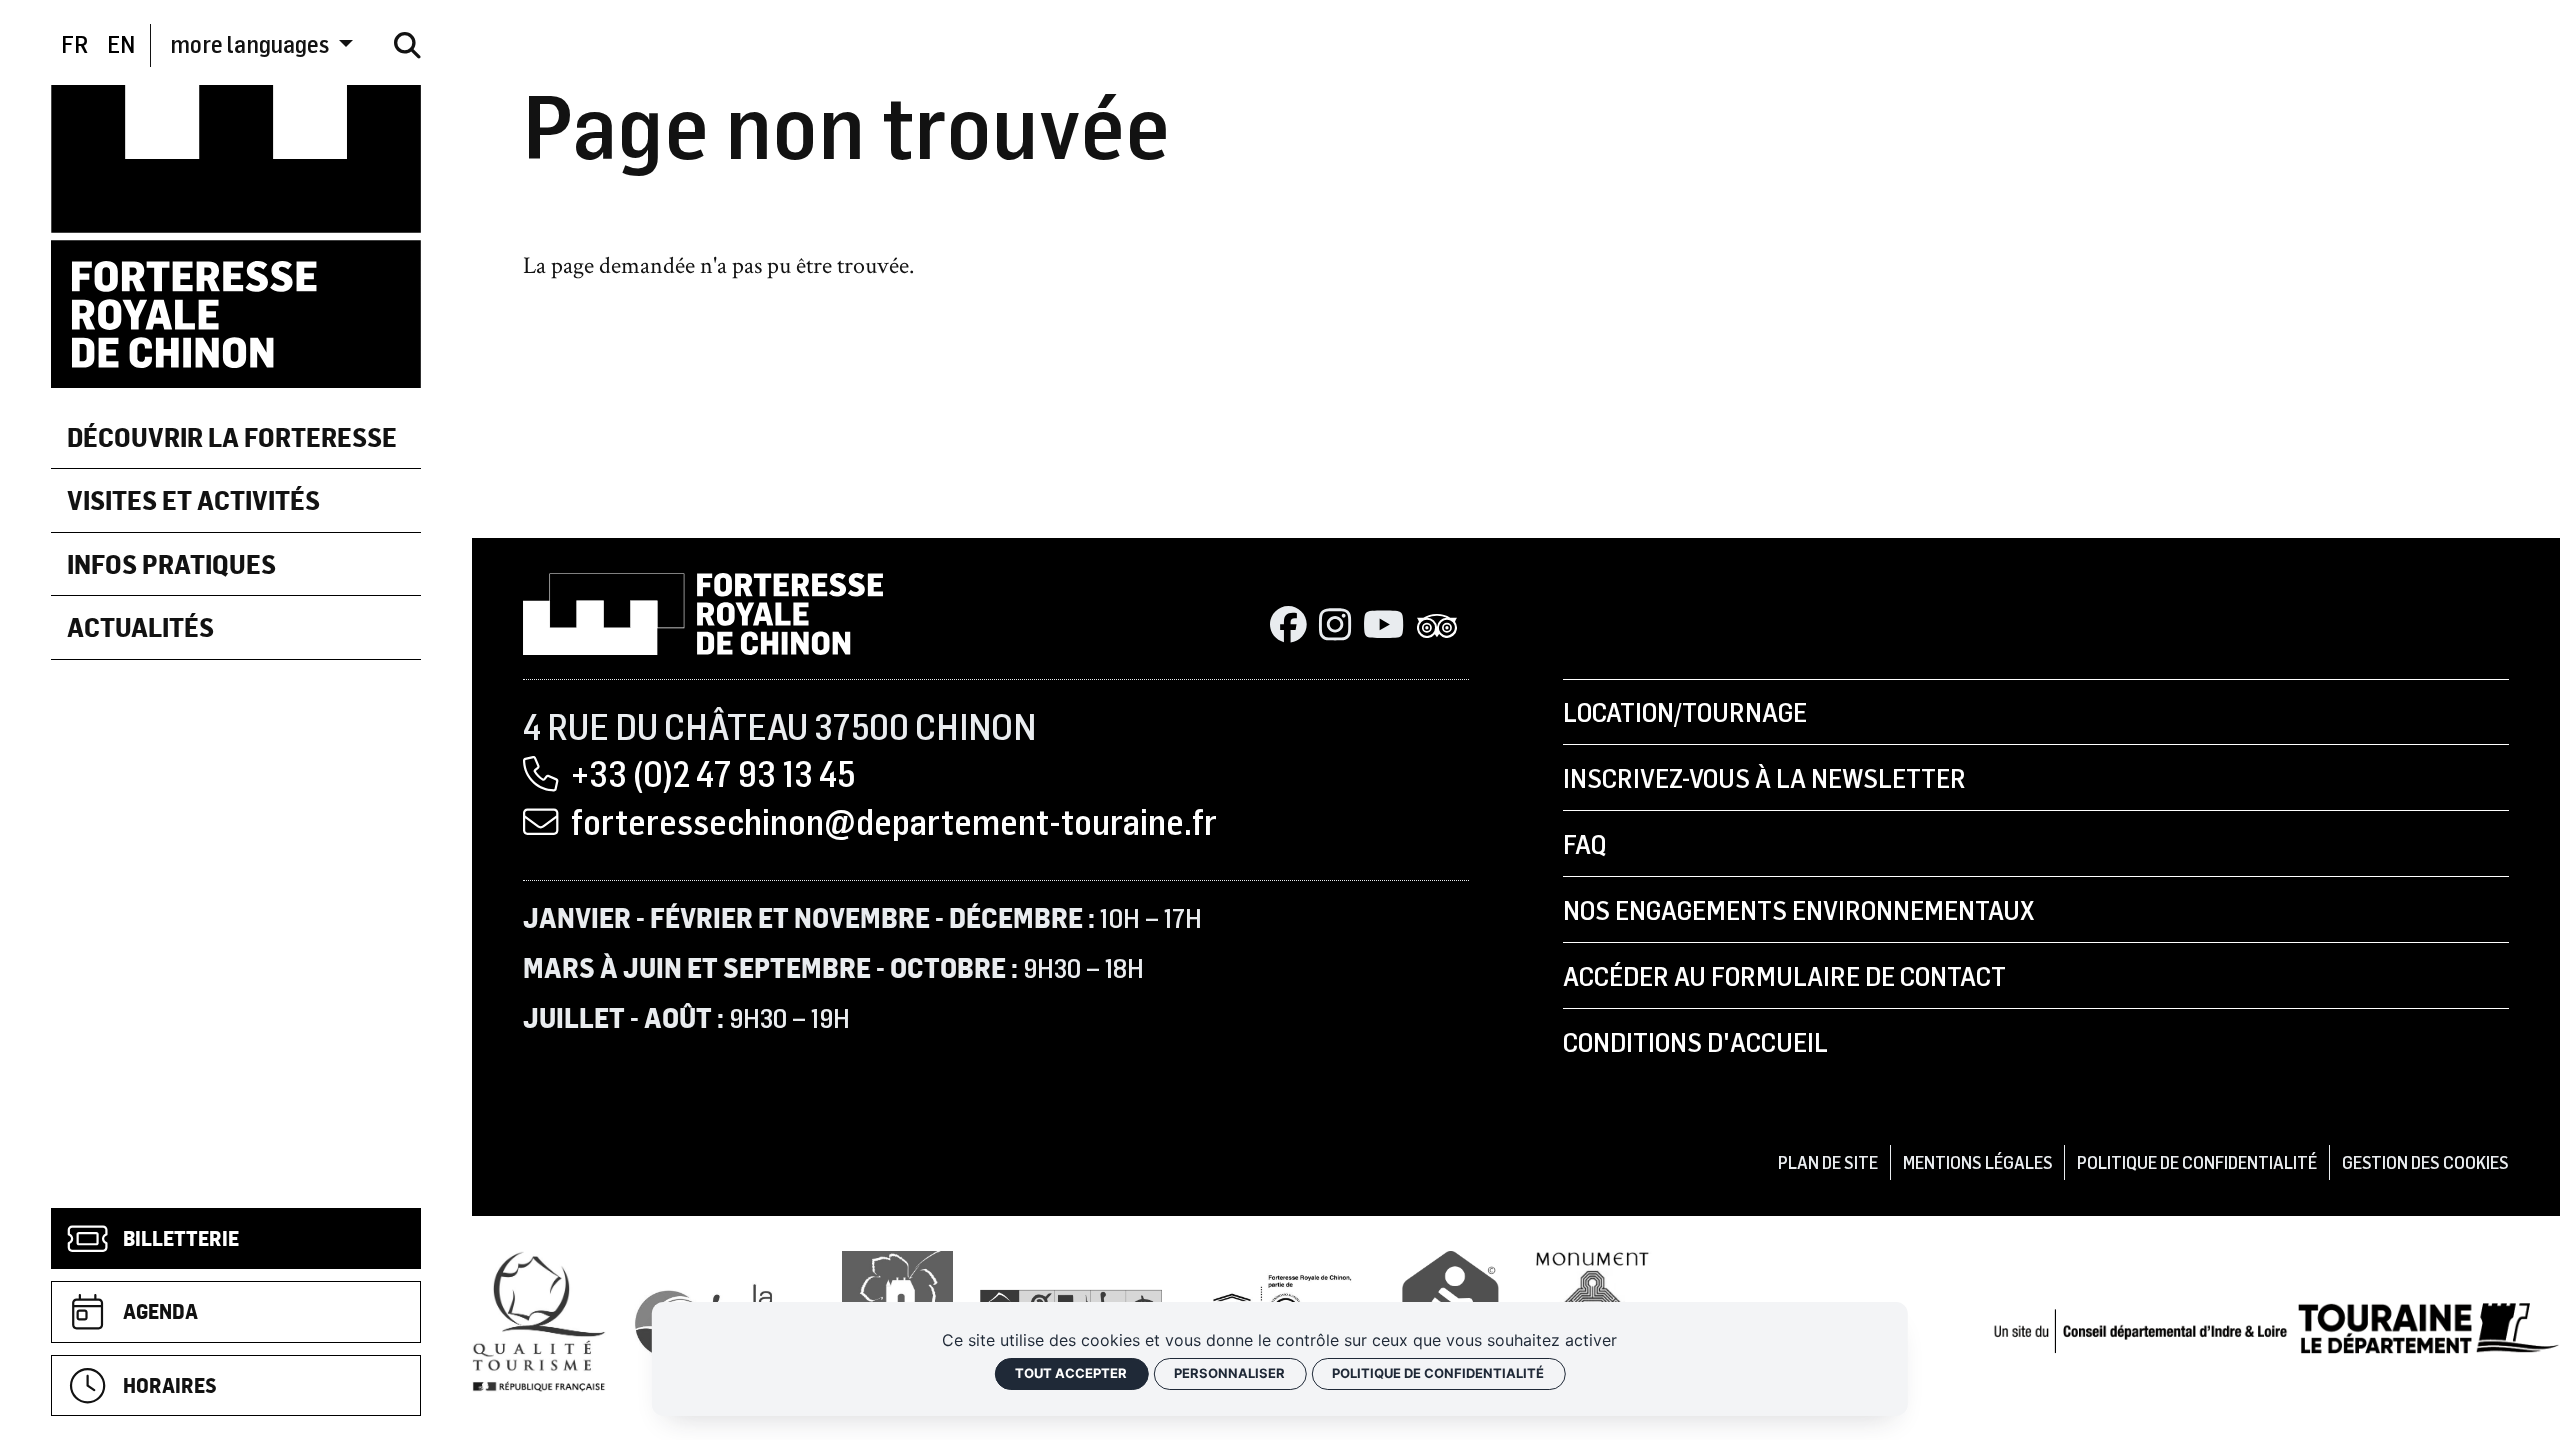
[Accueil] (236, 234)
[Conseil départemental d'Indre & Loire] (2276, 1326)
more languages (251, 44)
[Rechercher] (407, 45)
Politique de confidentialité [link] (1438, 1373)
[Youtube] (1383, 627)
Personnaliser (1229, 1373)
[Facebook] (1288, 627)
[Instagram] (1335, 627)
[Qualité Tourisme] (539, 1320)
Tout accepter (1071, 1373)
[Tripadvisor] (1436, 627)
